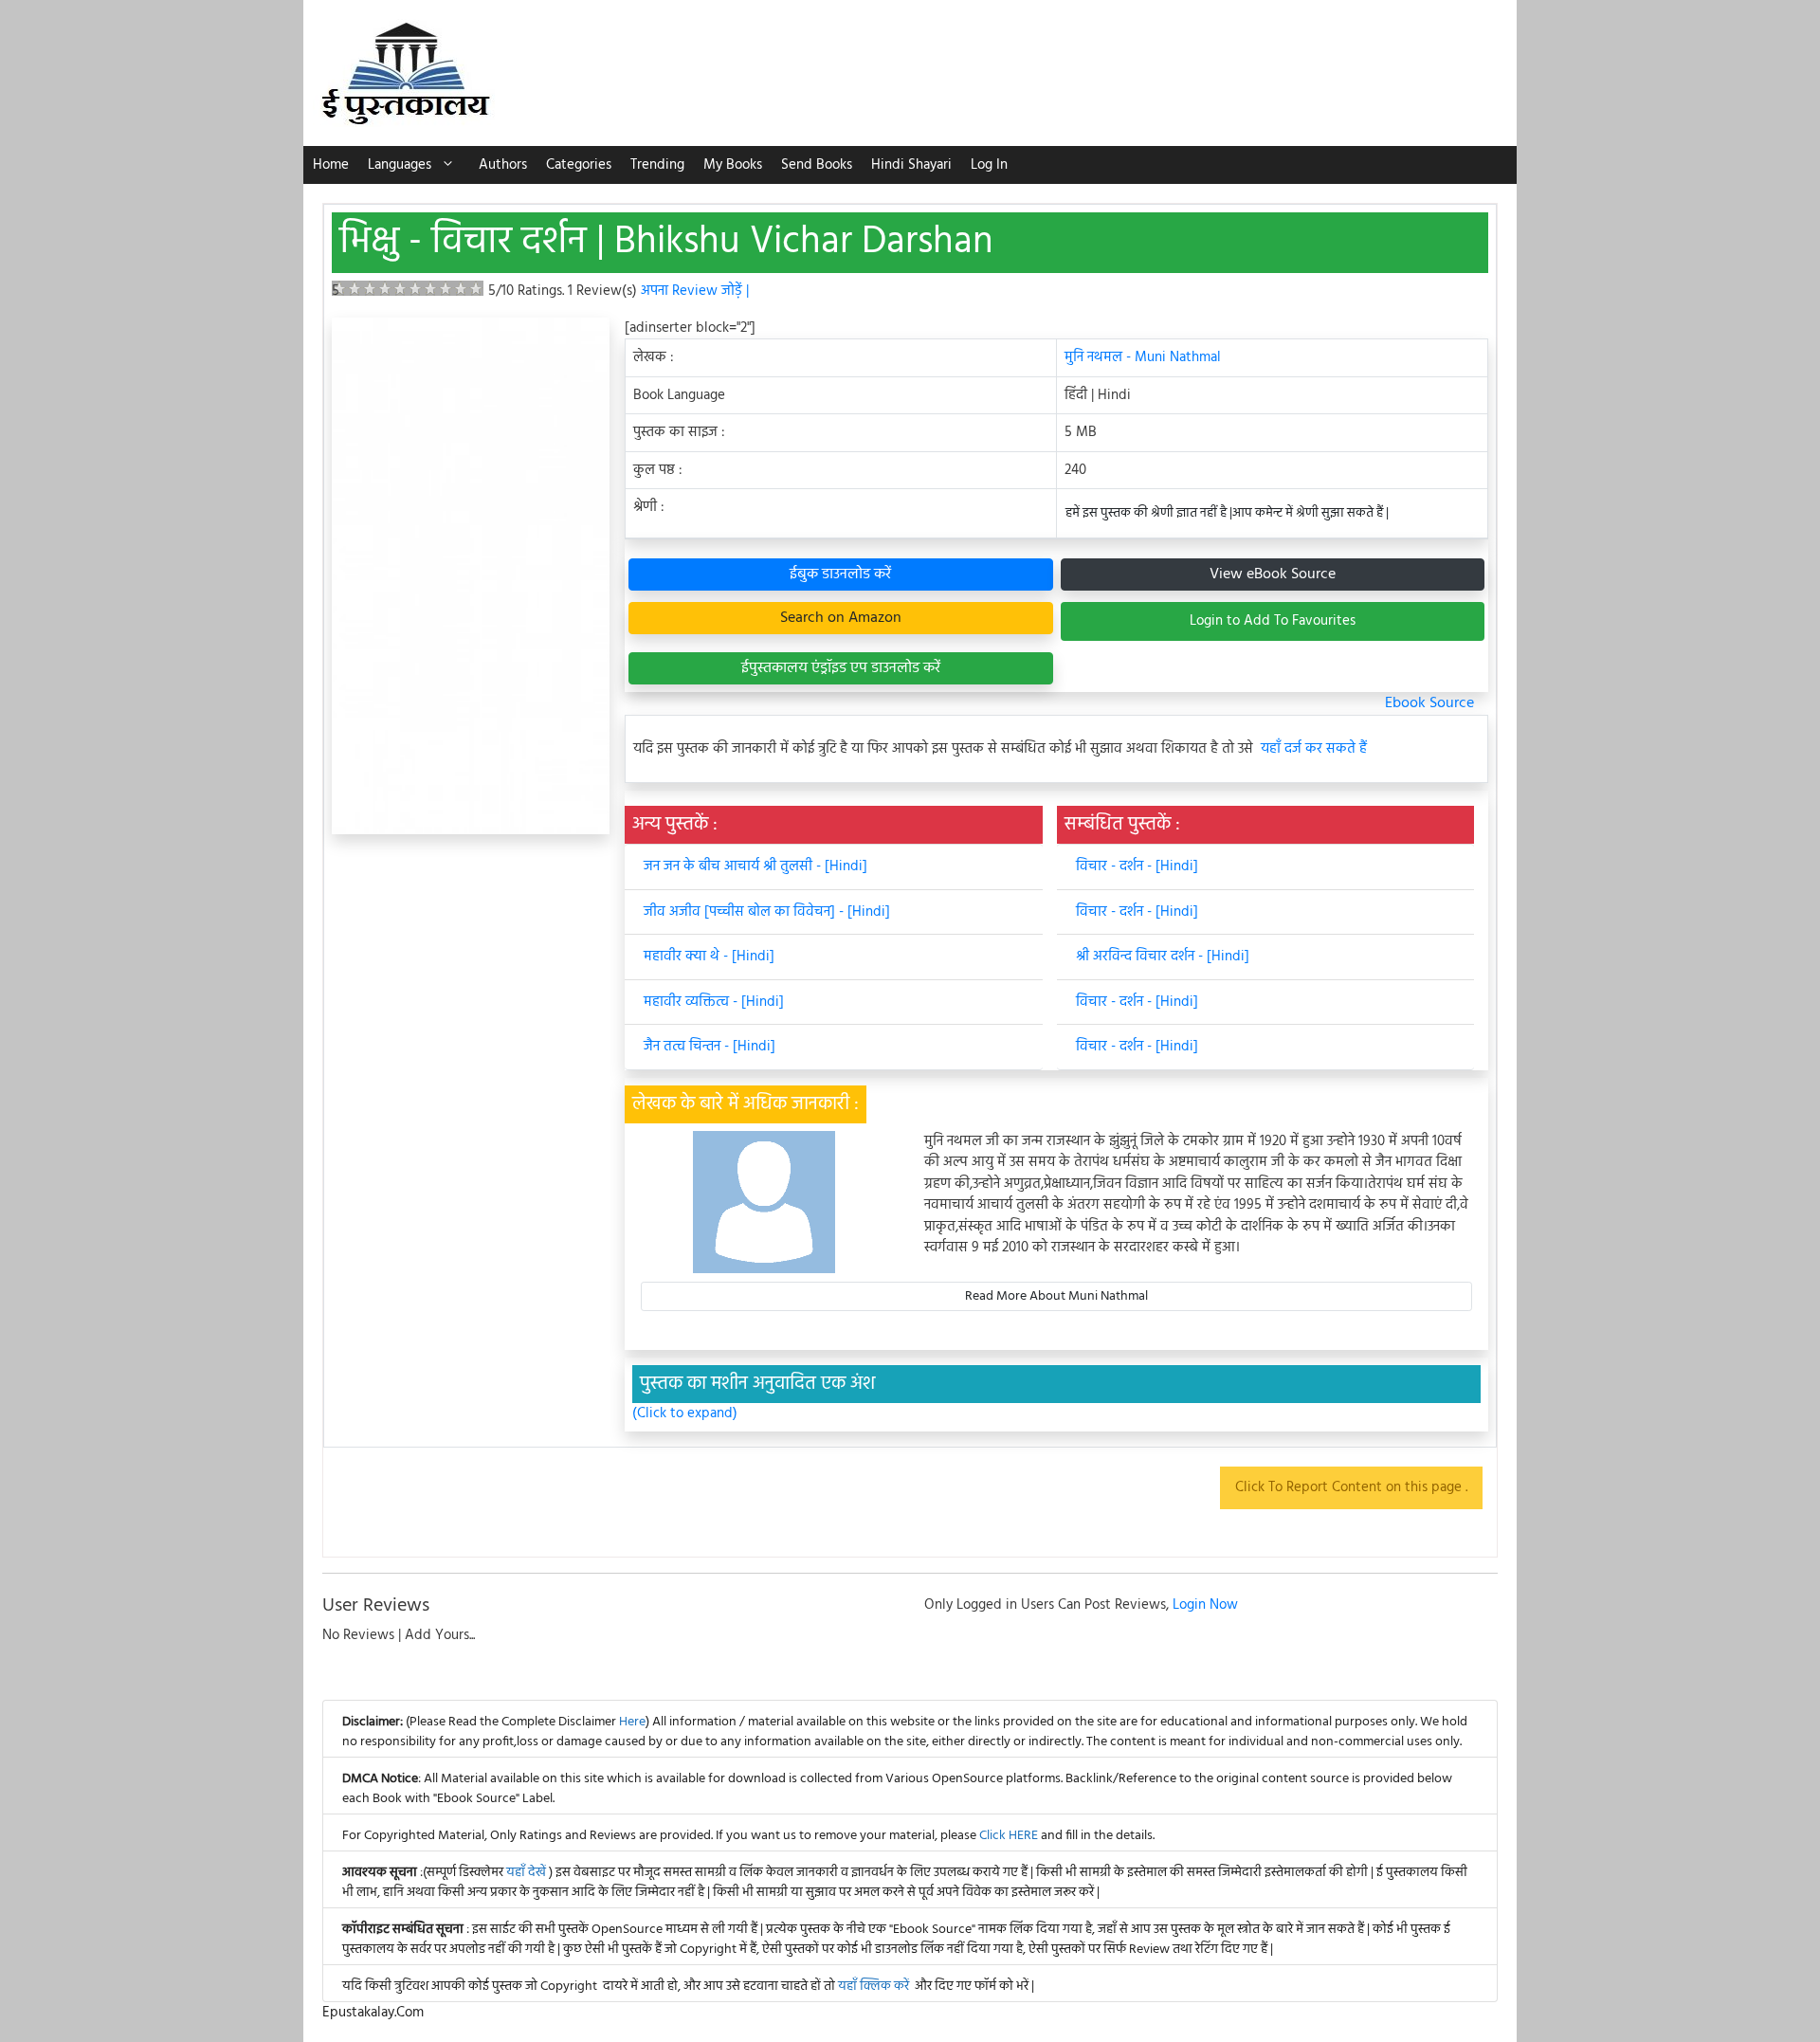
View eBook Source (1273, 574)
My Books (733, 165)
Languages (400, 165)
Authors (503, 165)
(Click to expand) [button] (685, 1414)
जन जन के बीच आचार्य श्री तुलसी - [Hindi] (755, 866)
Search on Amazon (841, 618)
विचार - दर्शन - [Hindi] (1137, 866)
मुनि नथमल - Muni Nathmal (1143, 357)
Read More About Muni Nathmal (1056, 1296)
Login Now (1205, 1605)
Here (632, 1722)
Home (331, 165)
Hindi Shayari (911, 165)
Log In (989, 165)
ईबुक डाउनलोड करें (840, 574)
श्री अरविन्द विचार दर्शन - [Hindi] (1163, 957)
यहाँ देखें (528, 1873)
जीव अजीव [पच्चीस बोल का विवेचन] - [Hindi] (767, 912)
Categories (579, 165)
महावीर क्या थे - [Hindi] (709, 957)
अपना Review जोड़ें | (695, 291)
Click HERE (1009, 1836)
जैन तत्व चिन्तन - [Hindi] (710, 1047)
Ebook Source (1429, 703)
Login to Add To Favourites (1273, 621)
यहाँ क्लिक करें (874, 1987)
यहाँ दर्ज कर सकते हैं (1314, 749)
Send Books (817, 165)
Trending (657, 165)
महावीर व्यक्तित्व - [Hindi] (714, 1002)
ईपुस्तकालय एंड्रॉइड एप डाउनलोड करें (841, 668)
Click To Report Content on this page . (1351, 1487)
